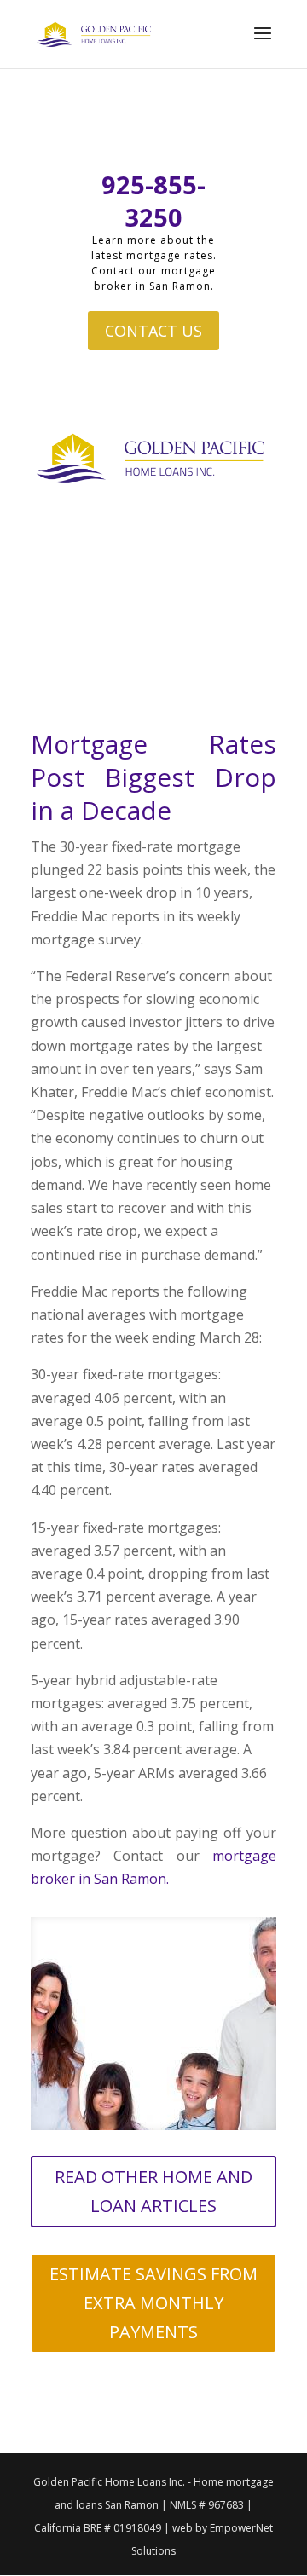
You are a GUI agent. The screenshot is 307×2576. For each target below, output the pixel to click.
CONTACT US (153, 331)
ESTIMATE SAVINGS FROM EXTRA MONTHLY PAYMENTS (153, 2303)
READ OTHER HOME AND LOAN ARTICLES (153, 2191)
